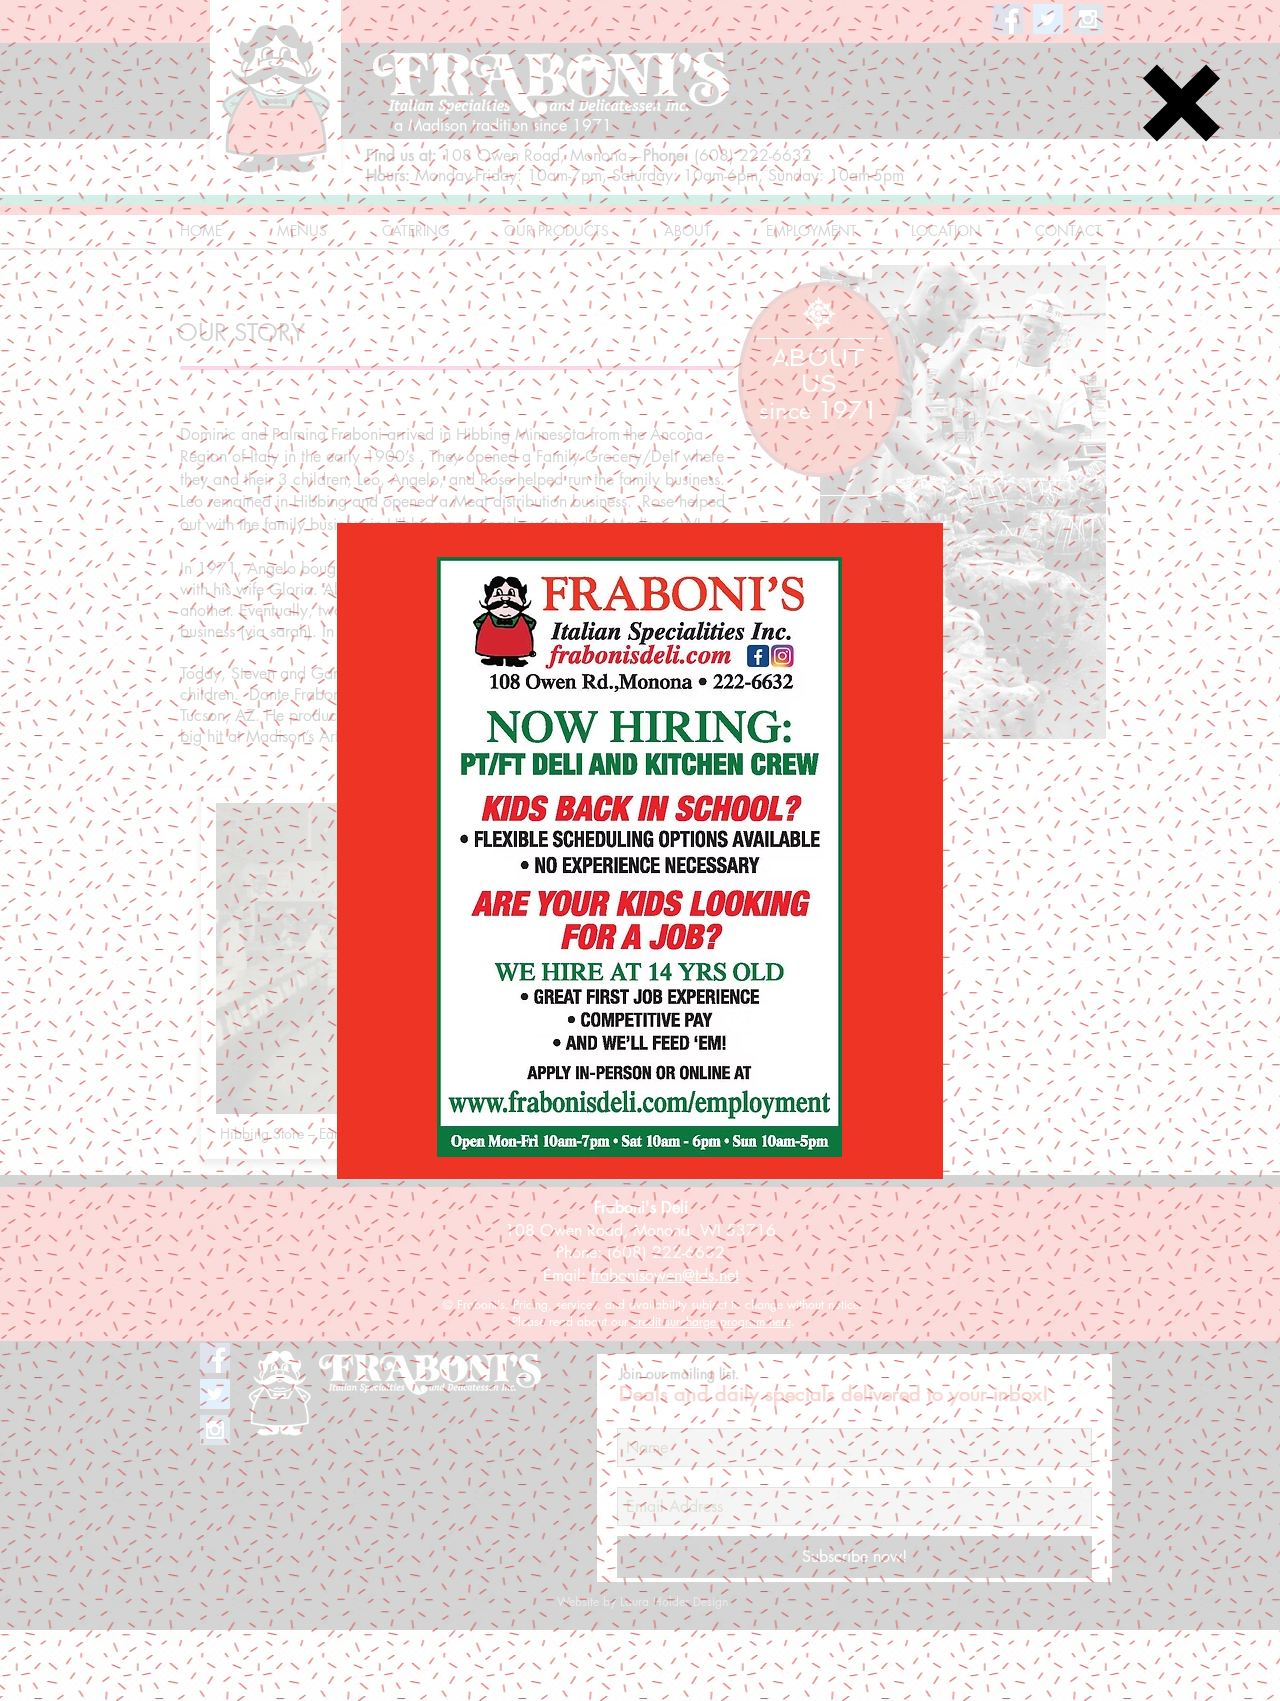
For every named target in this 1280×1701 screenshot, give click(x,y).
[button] (1181, 103)
